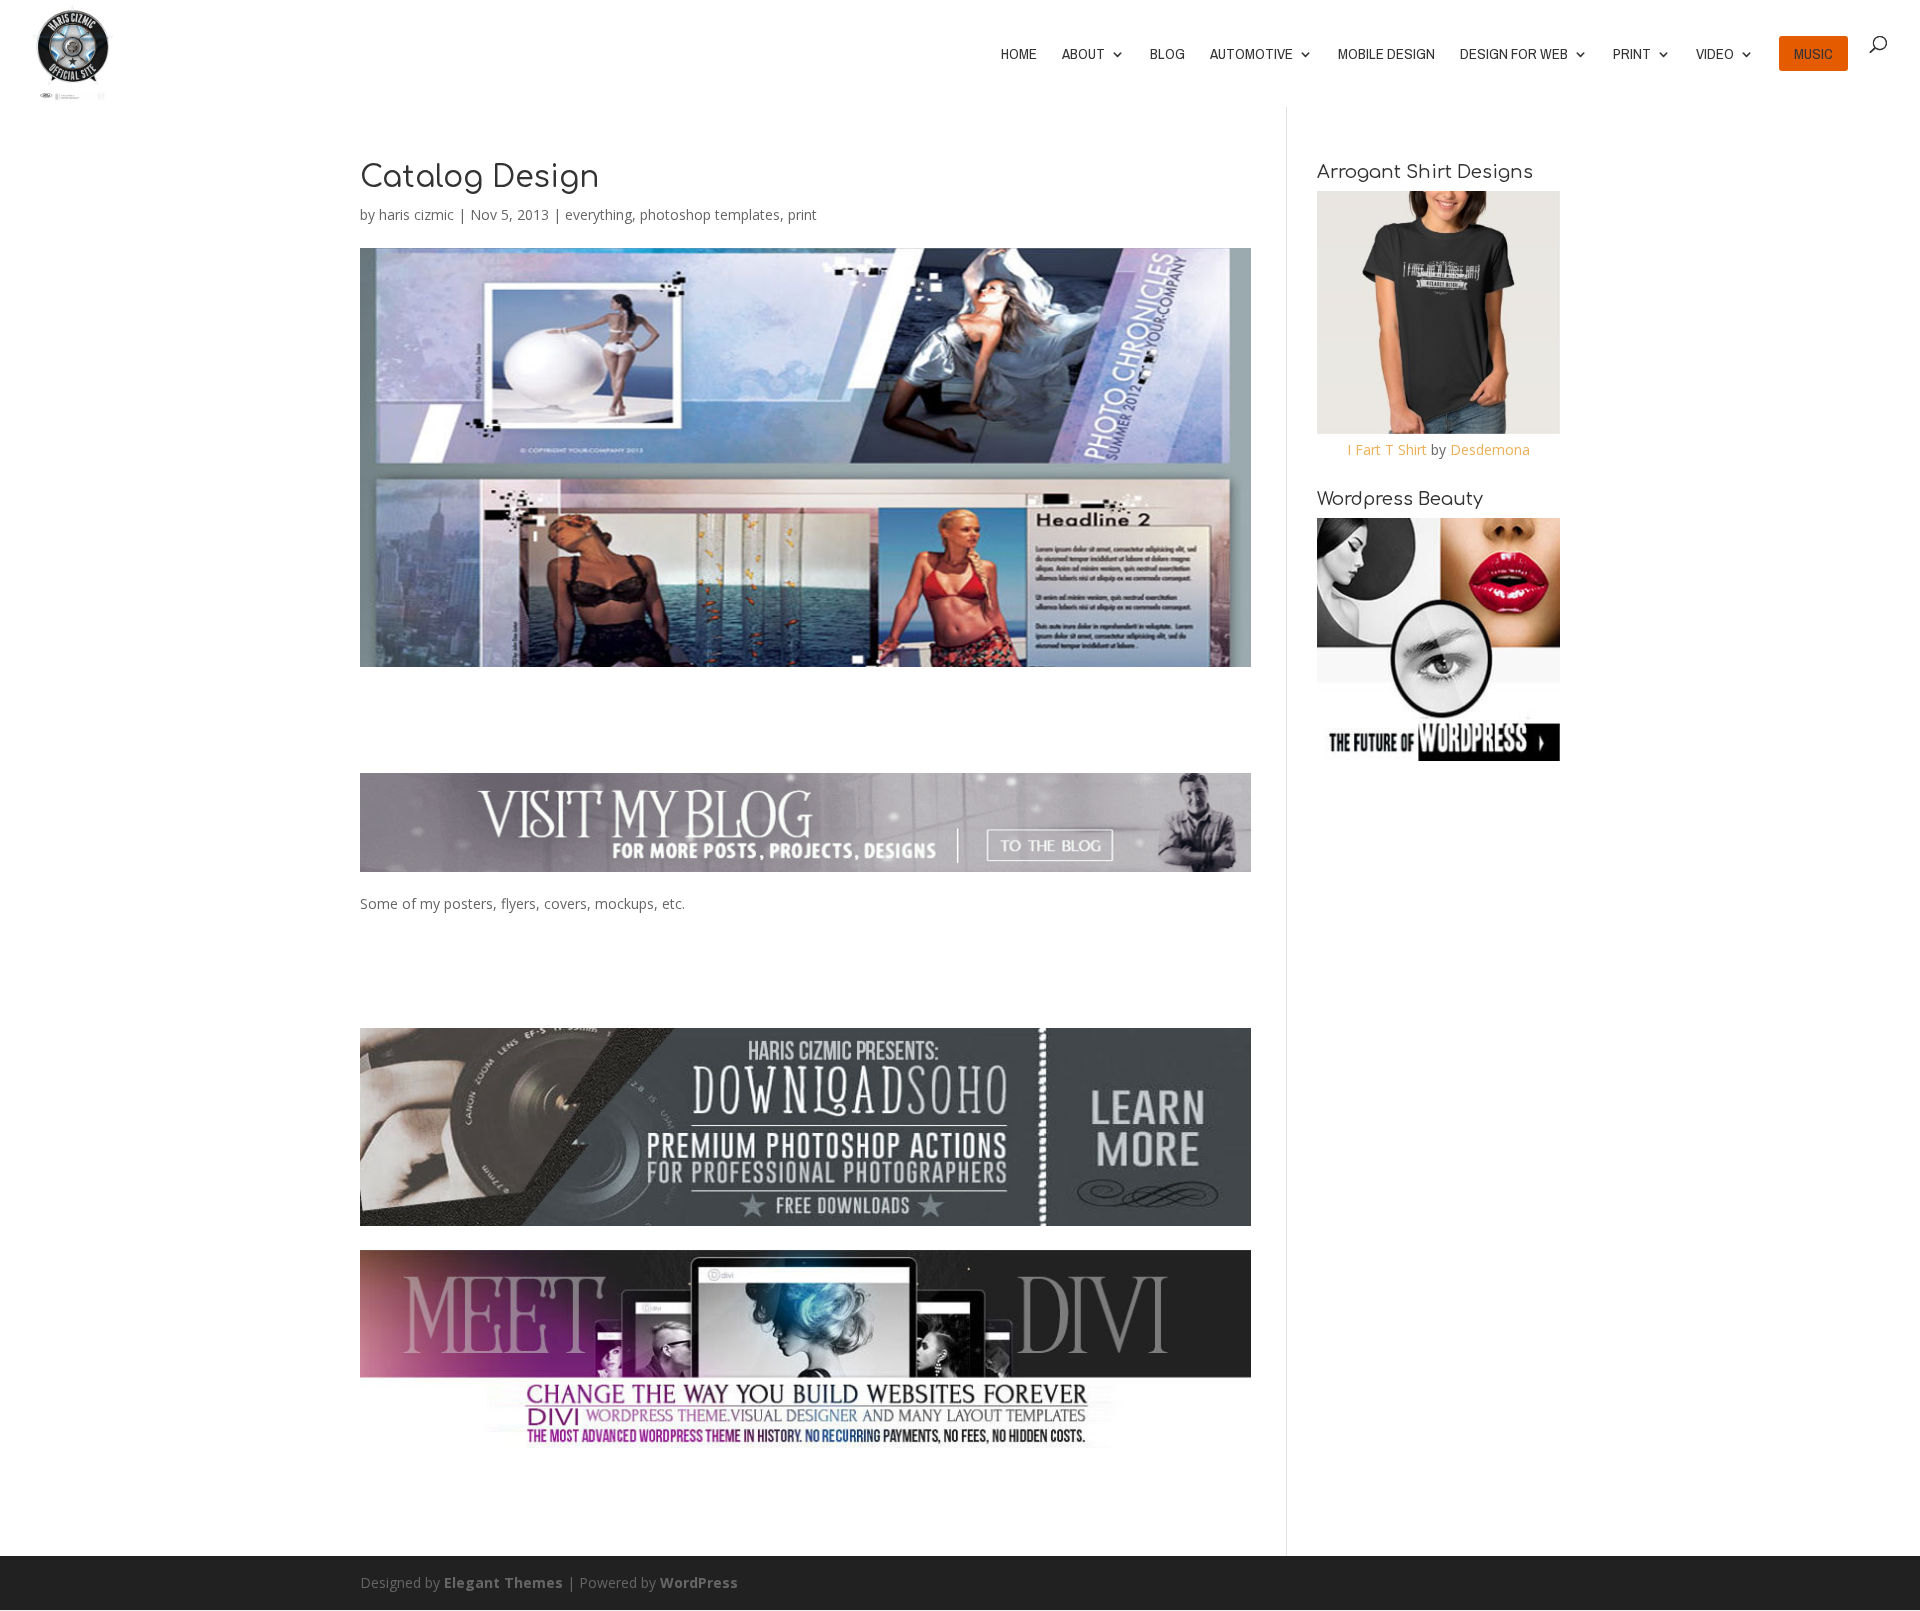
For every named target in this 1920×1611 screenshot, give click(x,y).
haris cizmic (416, 214)
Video (1715, 55)
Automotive (1251, 55)
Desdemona (1490, 449)
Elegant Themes (503, 1582)
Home (1019, 55)
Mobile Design (1386, 55)
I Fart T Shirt (1387, 449)
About (1083, 55)
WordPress (699, 1582)
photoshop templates (710, 214)
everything (598, 214)
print (802, 214)
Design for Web (1514, 55)
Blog (1167, 55)
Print (1632, 55)
